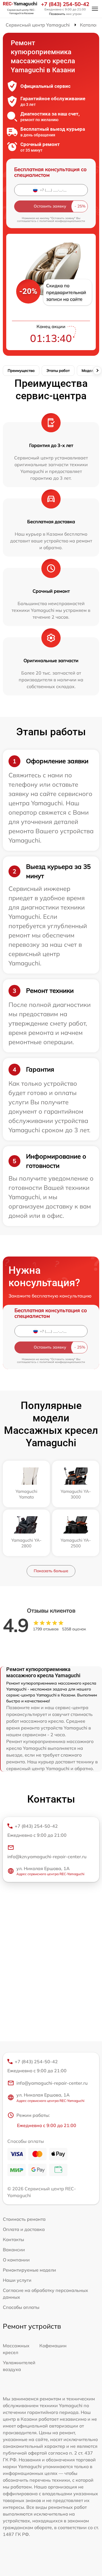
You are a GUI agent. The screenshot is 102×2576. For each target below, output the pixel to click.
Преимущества (21, 370)
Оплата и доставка (24, 2229)
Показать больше (51, 1571)
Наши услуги (17, 2280)
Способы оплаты (21, 2307)
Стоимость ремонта (24, 2219)
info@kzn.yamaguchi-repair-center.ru (47, 1857)
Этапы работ (58, 370)
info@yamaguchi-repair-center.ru (52, 2083)
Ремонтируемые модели (29, 2270)
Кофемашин (53, 2346)
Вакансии (14, 2250)
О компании (16, 2260)
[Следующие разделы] (97, 370)
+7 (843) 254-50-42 (65, 4)
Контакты (13, 2239)
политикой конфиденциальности (62, 221)
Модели (89, 370)
